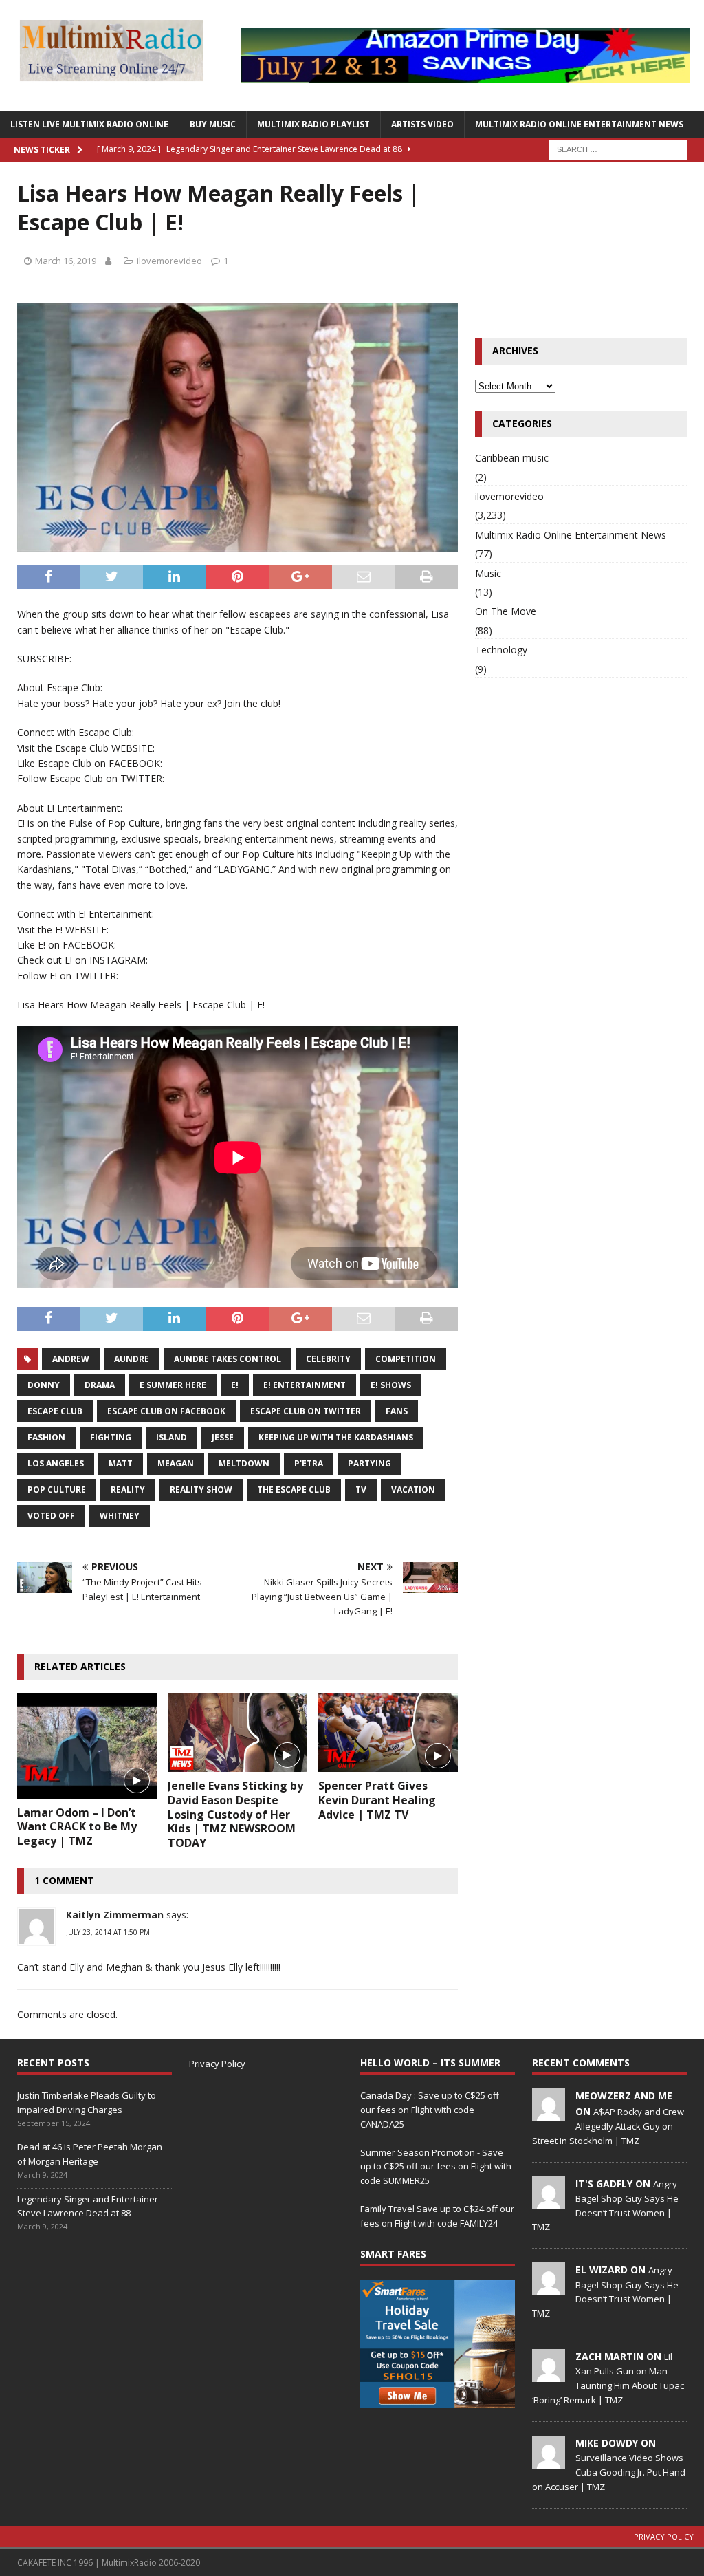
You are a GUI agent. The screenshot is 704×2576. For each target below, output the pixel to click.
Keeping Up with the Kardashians (336, 1437)
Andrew (71, 1359)
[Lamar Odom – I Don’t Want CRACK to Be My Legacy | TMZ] (87, 1746)
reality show (201, 1490)
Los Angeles (56, 1463)
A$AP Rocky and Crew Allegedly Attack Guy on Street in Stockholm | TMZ (608, 2126)
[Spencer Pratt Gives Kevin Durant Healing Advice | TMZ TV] (388, 1733)
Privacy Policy (217, 2064)
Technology (501, 650)
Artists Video (422, 124)
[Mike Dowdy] (549, 2461)
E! (235, 1385)
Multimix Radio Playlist (313, 124)
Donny (44, 1385)
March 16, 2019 (66, 261)
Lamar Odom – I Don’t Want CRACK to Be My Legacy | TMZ (77, 1827)
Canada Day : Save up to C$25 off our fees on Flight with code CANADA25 (430, 2110)
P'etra (309, 1463)
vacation (413, 1490)
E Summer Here (173, 1385)
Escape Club (55, 1411)
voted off (51, 1516)
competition (406, 1359)
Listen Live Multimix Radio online (89, 124)
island (172, 1437)
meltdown (244, 1463)
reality (128, 1490)
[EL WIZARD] (549, 2288)
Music (488, 573)
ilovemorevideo (169, 261)
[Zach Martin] (549, 2374)
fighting (111, 1437)
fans (397, 1411)
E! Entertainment (305, 1385)
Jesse (223, 1437)
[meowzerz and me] (549, 2114)
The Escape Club (294, 1490)
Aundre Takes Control (228, 1359)
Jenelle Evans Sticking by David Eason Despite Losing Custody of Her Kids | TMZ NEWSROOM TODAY (235, 1814)
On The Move (506, 611)
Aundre (132, 1359)
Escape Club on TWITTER (306, 1411)
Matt (121, 1463)
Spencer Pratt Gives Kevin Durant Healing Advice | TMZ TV (377, 1800)
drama (100, 1385)
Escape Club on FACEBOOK (166, 1411)
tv (361, 1490)
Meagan (176, 1463)
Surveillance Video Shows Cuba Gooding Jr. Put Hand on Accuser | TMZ (609, 2472)
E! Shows (391, 1385)
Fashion (46, 1437)
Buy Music (213, 124)
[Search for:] (618, 148)
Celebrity (328, 1359)
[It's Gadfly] (549, 2202)
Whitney (120, 1516)
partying (370, 1463)
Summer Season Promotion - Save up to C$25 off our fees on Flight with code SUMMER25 (436, 2167)
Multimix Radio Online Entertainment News (579, 124)
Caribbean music (512, 458)
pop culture (57, 1490)
